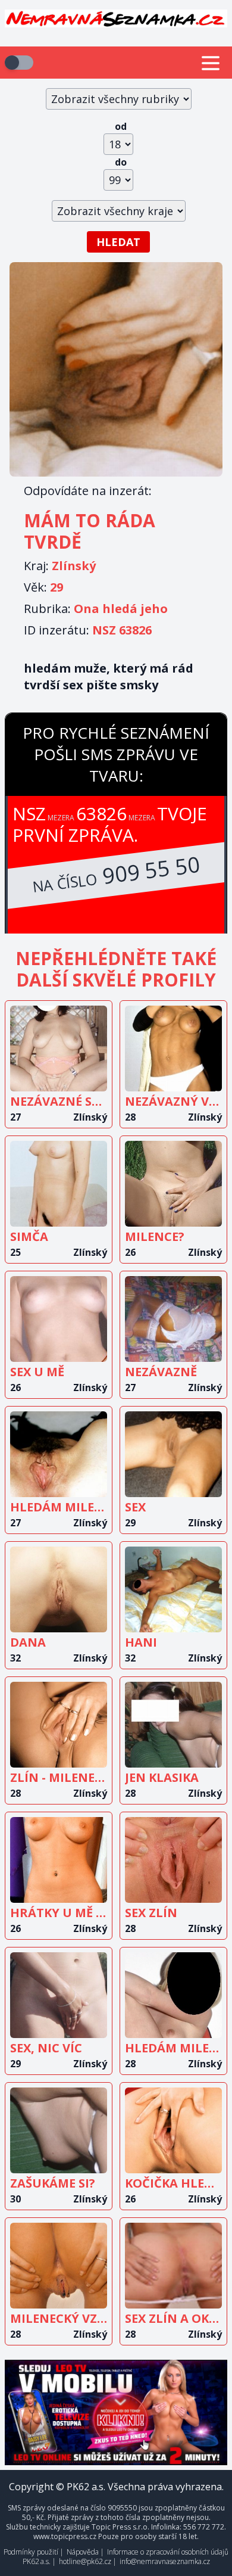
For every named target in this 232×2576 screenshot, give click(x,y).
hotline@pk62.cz (85, 2561)
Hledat (118, 242)
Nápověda (83, 2552)
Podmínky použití (31, 2552)
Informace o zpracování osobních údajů (168, 2552)
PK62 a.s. (37, 2561)
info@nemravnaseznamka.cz (165, 2561)
